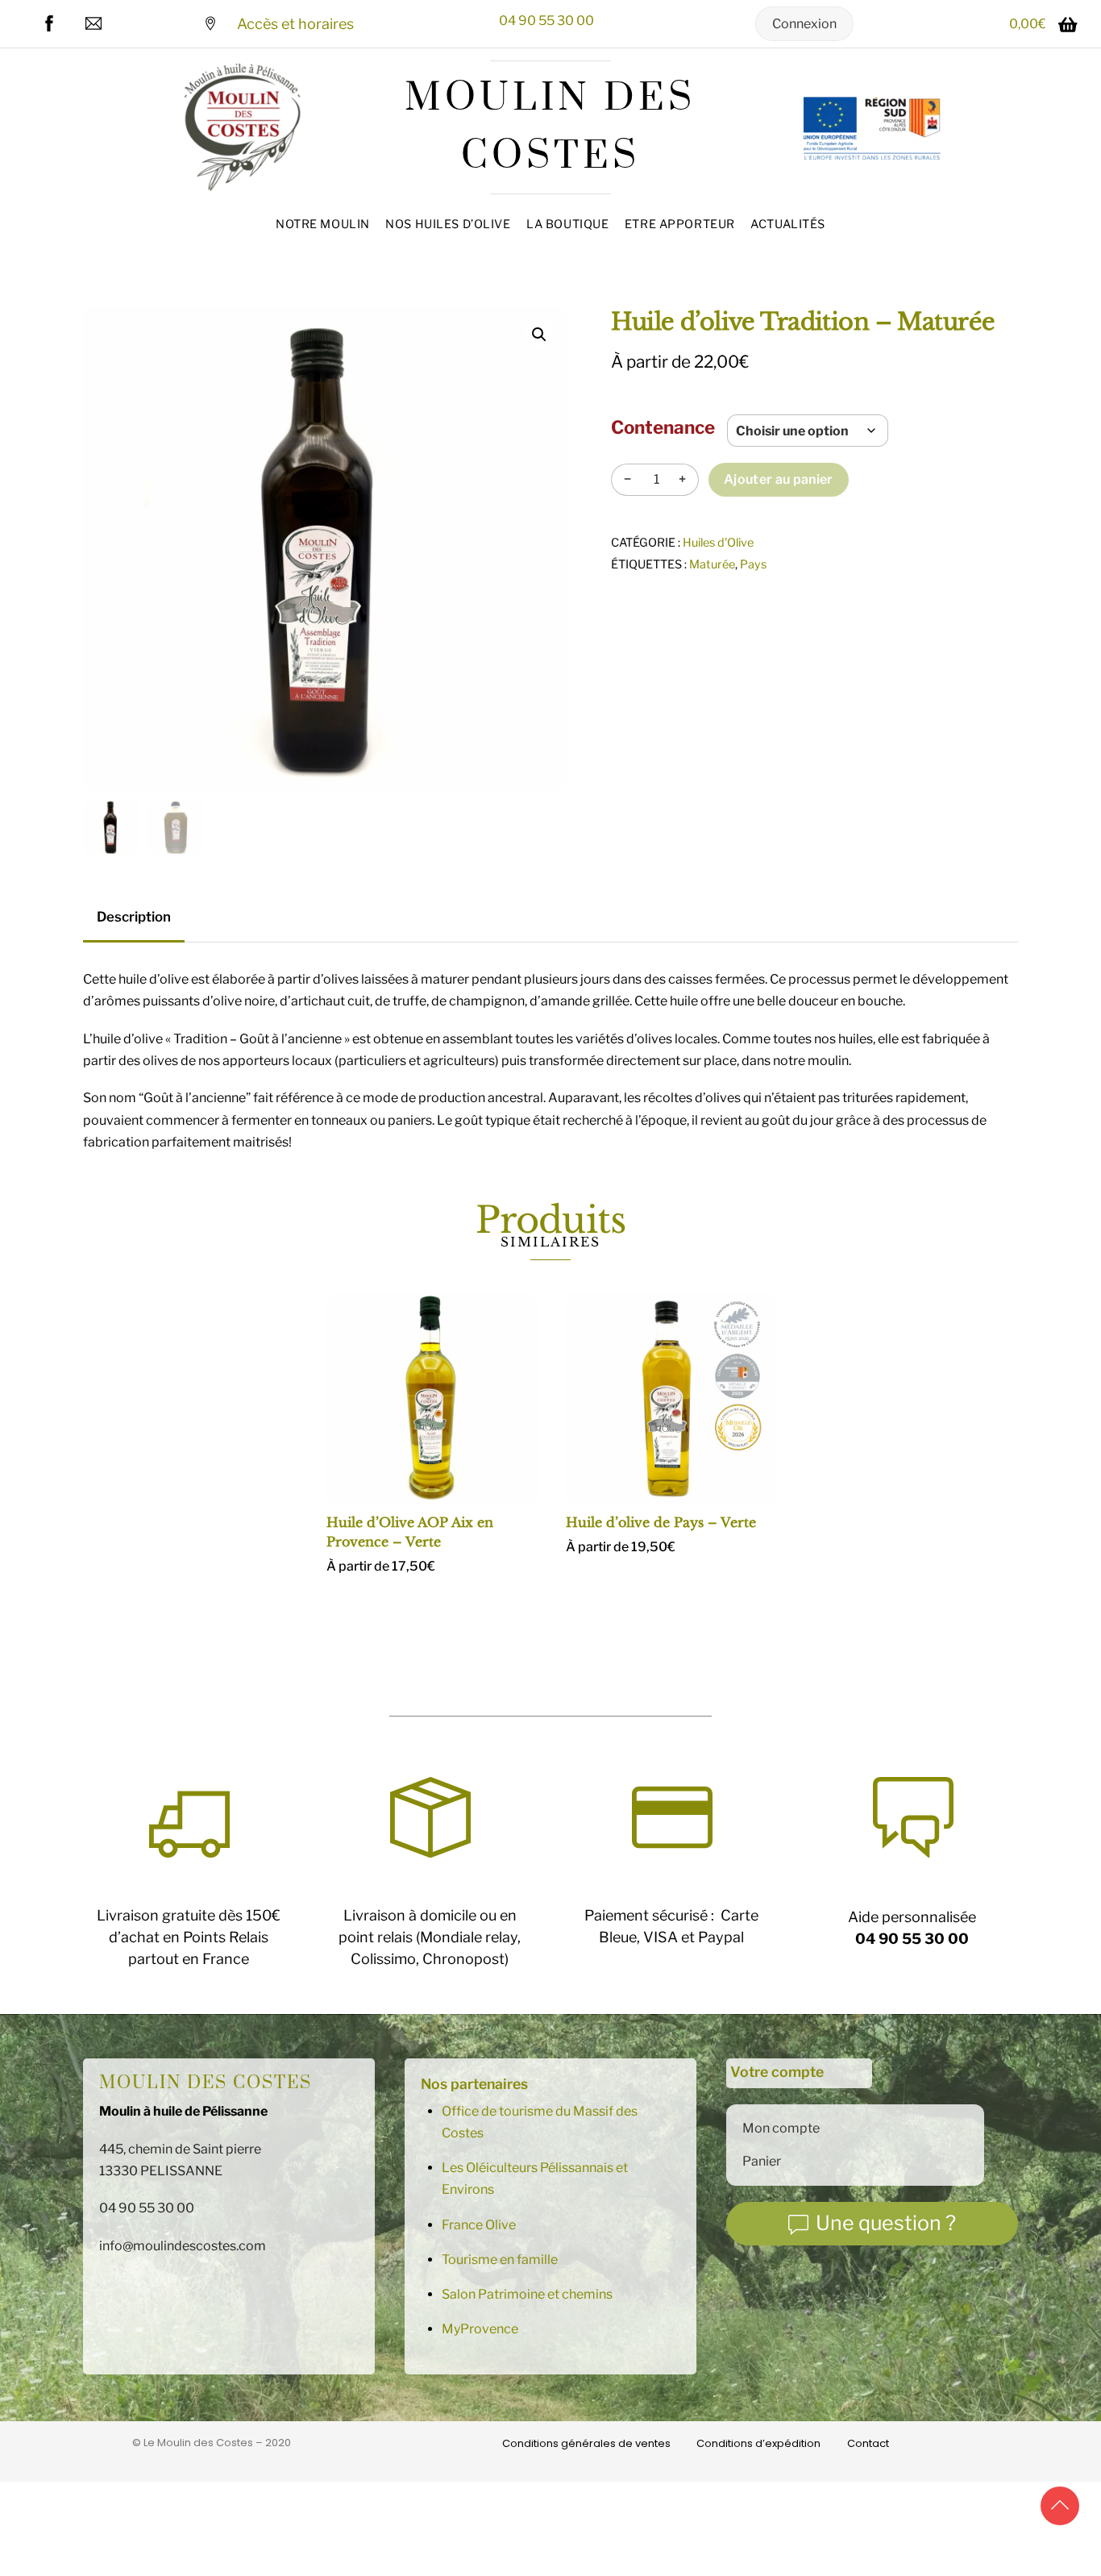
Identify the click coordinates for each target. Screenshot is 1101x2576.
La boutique (567, 224)
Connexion (804, 24)
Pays (753, 564)
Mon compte (781, 2128)
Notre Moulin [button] (323, 224)
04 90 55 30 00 (546, 21)
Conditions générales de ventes (586, 2443)
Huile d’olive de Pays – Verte (661, 1522)
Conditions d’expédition (758, 2443)
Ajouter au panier (778, 479)
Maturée (712, 564)
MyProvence (480, 2329)
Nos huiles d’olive (448, 224)
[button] (539, 335)
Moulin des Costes (206, 2083)
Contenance (663, 427)
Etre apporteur (680, 224)
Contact (868, 2443)
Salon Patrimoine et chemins (527, 2294)
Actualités (788, 224)
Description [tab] (134, 917)
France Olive (479, 2225)
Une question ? (886, 2223)
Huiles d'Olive (718, 543)
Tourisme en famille (500, 2260)
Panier (762, 2161)
